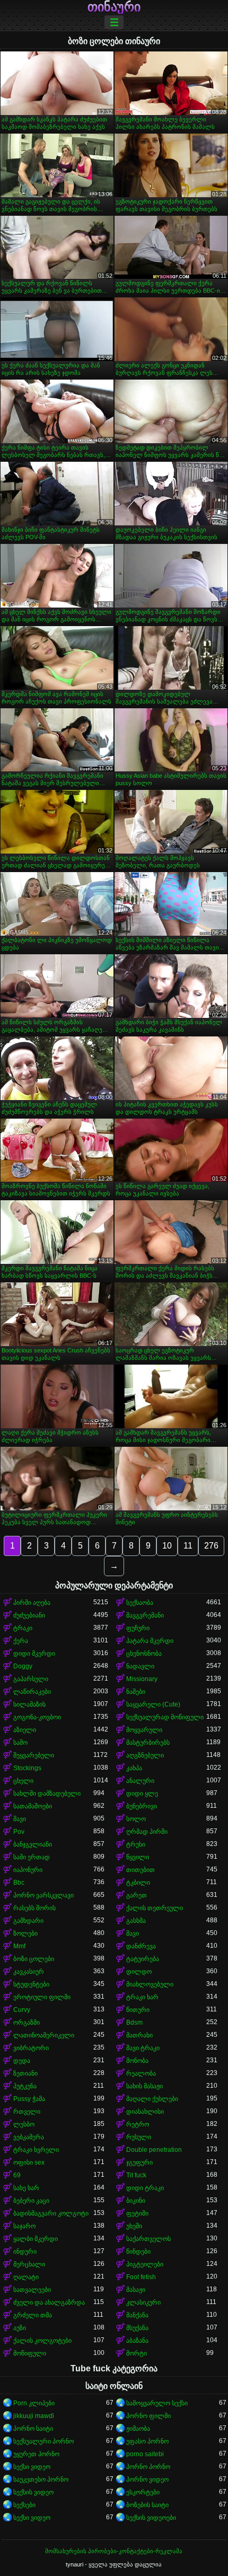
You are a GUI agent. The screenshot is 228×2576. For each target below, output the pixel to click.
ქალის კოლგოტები (42, 2341)
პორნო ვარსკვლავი (43, 1895)
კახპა (134, 1768)
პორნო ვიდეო (147, 2480)
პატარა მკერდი (150, 1641)
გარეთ (137, 1895)
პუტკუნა (25, 2086)
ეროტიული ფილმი (42, 1997)
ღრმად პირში (147, 1832)
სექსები (24, 2505)
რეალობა (141, 2073)
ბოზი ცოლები (34, 1959)
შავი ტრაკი (143, 2048)
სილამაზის (29, 1704)
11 (188, 1546)
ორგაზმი (27, 2023)
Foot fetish (141, 2277)
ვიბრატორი (31, 2048)
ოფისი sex (29, 2162)
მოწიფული (30, 2353)
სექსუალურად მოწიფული (165, 1717)
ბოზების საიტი (147, 2505)
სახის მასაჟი (144, 2086)
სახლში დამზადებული (47, 1793)
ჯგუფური (139, 2162)
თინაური (114, 7)
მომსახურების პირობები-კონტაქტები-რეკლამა (114, 2551)
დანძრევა (141, 1946)
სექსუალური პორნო (43, 2441)
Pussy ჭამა (29, 2099)
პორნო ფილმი (148, 2416)
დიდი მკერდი (34, 1654)
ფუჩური (138, 1628)
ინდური (25, 2252)
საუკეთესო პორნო (41, 2480)
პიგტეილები (145, 2264)
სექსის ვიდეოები (151, 2518)
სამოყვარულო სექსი (157, 2403)
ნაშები (136, 1692)
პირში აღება (32, 1603)
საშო (20, 1743)
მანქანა (137, 2315)
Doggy (23, 1666)
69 (17, 2175)
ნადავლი (140, 1666)
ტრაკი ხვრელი (36, 2150)
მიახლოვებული (150, 1984)
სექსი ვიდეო (32, 2467)
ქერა (21, 1641)
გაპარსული (31, 1679)
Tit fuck (136, 2175)
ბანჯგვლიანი (33, 1844)
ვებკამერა (29, 2137)
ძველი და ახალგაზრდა (49, 2302)
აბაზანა (137, 2341)
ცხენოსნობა (144, 1654)
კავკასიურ (29, 1972)
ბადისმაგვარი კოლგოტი (51, 2213)
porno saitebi (145, 2454)
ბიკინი (136, 2201)
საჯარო (24, 2226)
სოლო (136, 1819)
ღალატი (26, 2277)
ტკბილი (138, 1883)
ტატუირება (143, 1959)
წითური (138, 2010)
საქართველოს (148, 2239)
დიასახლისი (145, 2112)
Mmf (19, 1946)
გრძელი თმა (33, 2315)
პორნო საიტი (33, 2429)
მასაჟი (136, 2290)
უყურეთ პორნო (36, 2454)
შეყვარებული (34, 1755)
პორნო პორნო (148, 2467)
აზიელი (25, 1730)
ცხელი (23, 1781)
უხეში (134, 2226)
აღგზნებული (145, 1755)
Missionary (142, 1679)
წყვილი (138, 1857)
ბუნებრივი (142, 1806)
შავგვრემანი (145, 1615)
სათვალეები (32, 2290)
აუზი (20, 2328)
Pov (19, 1832)
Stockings (27, 1768)
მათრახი (139, 2035)
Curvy (22, 2010)
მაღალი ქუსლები (152, 2099)
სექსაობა (140, 1603)
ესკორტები (143, 2492)
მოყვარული (144, 1730)
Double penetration (154, 2150)
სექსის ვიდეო (33, 2492)
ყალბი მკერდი (36, 2239)
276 (211, 1546)
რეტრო (138, 2124)
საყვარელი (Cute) (153, 1704)
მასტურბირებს (148, 1743)
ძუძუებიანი (29, 1615)
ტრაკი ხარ (142, 1997)
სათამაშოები (33, 1806)
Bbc (19, 1883)
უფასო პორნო (147, 2441)
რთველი (27, 2112)
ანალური (140, 1781)
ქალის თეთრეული (155, 1908)
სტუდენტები (31, 1984)
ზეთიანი (25, 2073)
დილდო (139, 1972)
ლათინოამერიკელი (44, 2035)
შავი (20, 1819)
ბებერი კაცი (31, 2201)
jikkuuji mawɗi (34, 2416)
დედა (22, 2061)
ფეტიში (137, 2213)
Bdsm (134, 2023)
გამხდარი (28, 1921)
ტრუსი (136, 1844)
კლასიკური (143, 2302)
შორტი (137, 2353)
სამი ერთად (32, 1857)
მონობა (137, 2061)
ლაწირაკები (32, 1692)
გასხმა (136, 1921)
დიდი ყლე (142, 1793)
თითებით (141, 1870)
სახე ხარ (26, 2188)
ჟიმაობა (138, 2429)
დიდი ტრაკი (145, 2188)
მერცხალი (29, 2264)
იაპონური (28, 1870)
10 (167, 1546)
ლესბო (24, 2124)
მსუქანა (137, 2328)
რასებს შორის (34, 1908)
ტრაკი (23, 1628)
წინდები (138, 2252)
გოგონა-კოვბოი (37, 1717)
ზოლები (25, 1933)
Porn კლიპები (34, 2403)
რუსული (139, 2137)
